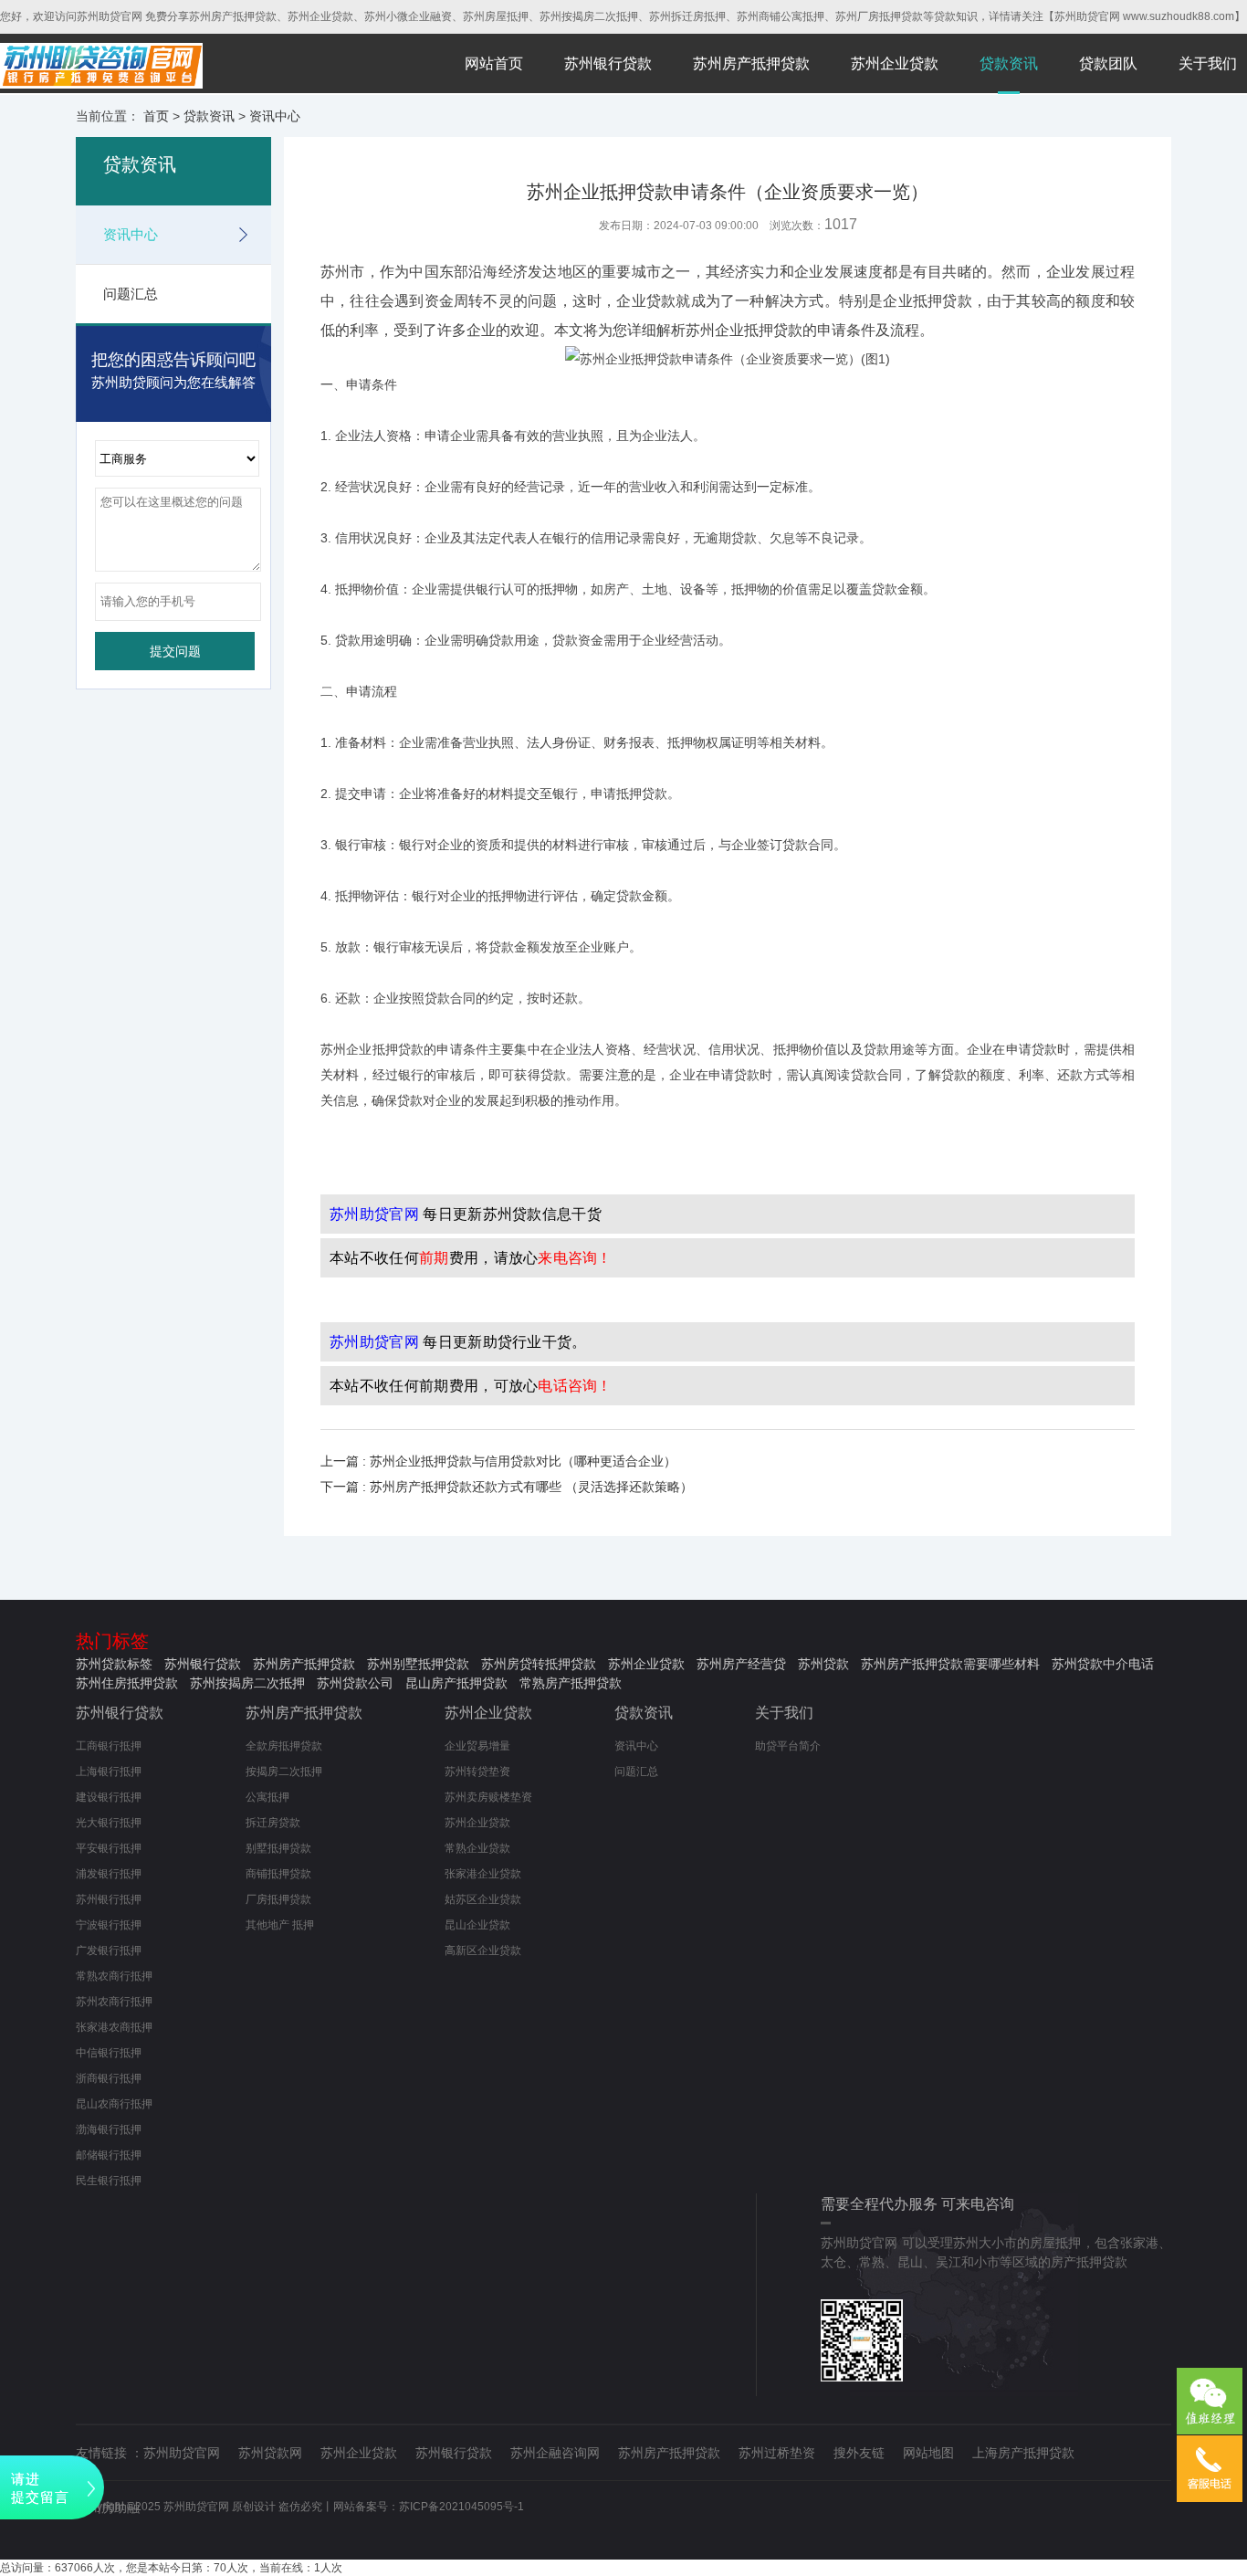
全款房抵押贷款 (284, 1746)
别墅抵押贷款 (278, 1848)
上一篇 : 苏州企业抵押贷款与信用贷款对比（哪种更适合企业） (498, 1461)
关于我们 (1208, 63)
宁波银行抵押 (109, 1925)
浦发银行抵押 (109, 1874)
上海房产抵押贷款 (1023, 2453)
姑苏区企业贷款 (483, 1899)
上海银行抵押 (109, 1772)
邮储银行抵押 (109, 2155)
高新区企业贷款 (483, 1950)
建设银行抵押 (109, 1797)
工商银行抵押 (109, 1746)
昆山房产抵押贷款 (456, 1683)
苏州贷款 (823, 1664)
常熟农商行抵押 (114, 1976)
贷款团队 (1108, 63)
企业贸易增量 (477, 1746)
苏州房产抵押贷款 (751, 63)
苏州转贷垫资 (477, 1772)
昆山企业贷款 (477, 1925)
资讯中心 (275, 116)
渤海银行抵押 (109, 2129)
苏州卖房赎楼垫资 (488, 1797)
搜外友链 (859, 2453)
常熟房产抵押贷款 (571, 1683)
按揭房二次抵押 (284, 1772)
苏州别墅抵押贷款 (418, 1664)
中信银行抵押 (109, 2053)
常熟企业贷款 (477, 1848)
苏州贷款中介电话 (1103, 1664)
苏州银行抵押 (109, 1899)
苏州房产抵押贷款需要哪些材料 (950, 1664)
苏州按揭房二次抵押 (247, 1683)
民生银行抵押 (109, 2181)
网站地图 (928, 2453)
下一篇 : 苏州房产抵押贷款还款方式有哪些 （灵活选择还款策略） (507, 1487)
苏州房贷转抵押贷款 (539, 1664)
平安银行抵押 (109, 1848)
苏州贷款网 (270, 2453)
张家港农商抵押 (114, 2027)
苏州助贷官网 (182, 2453)
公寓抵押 (267, 1797)
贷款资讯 (1009, 63)
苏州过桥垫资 (777, 2453)
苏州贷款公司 (355, 1683)
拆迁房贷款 (273, 1823)
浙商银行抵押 (109, 2078)
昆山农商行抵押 (114, 2104)
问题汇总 (131, 294)
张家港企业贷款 (483, 1874)
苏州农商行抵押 (114, 2002)
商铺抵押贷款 (278, 1874)
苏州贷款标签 (114, 1664)
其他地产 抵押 (280, 1925)
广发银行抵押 (109, 1950)
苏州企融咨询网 (555, 2453)
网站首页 (494, 63)
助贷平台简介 (788, 1746)
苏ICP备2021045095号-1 (461, 2507)
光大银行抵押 (109, 1823)
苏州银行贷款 (608, 63)
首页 (156, 116)
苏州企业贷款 (895, 63)
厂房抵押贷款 (278, 1899)
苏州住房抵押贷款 (127, 1683)
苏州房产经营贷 (741, 1664)
